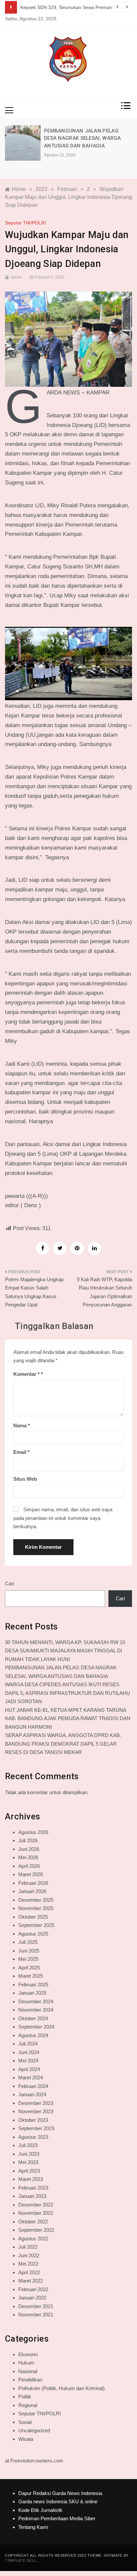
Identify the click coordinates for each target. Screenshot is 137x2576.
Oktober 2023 (33, 2120)
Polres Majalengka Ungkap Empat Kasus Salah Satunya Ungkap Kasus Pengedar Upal (34, 1292)
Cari (9, 1583)
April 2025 (29, 1968)
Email (21, 1452)
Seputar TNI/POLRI (25, 223)
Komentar (26, 1374)
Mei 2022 (28, 2264)
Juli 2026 (28, 1840)
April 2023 (29, 2171)
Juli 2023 (28, 2145)
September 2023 (36, 2128)
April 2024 (29, 2069)
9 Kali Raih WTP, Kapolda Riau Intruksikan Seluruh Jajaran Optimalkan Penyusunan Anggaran (104, 1292)
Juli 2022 (28, 2247)
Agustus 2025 (33, 1934)
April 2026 (29, 1866)
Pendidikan (30, 2380)
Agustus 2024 (33, 2035)
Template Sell (21, 2560)
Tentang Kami (33, 2527)
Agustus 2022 (33, 2239)
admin (16, 277)
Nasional (28, 2371)
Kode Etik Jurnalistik (40, 2510)
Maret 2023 (31, 2179)
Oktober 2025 (33, 1917)
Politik (25, 2397)
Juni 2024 (29, 2052)
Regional (28, 2405)
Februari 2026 (33, 1883)
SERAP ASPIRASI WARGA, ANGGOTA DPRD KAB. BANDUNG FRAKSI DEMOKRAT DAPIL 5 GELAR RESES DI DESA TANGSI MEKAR (63, 1744)
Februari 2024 (33, 2086)
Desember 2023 (36, 2103)
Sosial (25, 2422)
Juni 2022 (29, 2255)
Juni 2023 (29, 2154)
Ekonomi (28, 2354)
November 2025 (36, 1908)
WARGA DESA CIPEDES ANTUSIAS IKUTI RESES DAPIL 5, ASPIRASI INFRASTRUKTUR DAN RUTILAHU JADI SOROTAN (68, 1693)
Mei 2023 (28, 2162)
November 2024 (36, 2010)
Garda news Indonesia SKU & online (58, 2501)
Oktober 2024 (33, 2018)
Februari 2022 (33, 2289)
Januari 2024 (32, 2094)
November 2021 (36, 2315)
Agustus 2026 (33, 1832)
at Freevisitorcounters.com (34, 2461)
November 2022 (36, 2213)
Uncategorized (34, 2430)
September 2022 (36, 2230)
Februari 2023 (33, 2188)
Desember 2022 (36, 2205)
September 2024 (36, 2027)
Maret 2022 (31, 2281)
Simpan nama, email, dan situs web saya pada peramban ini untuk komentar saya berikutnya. (63, 1518)
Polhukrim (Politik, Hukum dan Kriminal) (62, 2388)
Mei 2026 (28, 1857)
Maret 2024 (31, 2077)
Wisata (26, 2439)
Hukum (26, 2363)
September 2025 (36, 1925)
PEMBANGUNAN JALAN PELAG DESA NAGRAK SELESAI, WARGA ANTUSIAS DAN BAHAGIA (82, 138)
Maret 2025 (31, 1976)
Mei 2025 (28, 1959)
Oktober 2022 (33, 2222)
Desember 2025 (36, 1900)
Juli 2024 (28, 2044)
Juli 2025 (28, 1942)
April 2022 (29, 2272)
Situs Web (25, 1479)
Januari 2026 (32, 1891)
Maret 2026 (31, 1874)
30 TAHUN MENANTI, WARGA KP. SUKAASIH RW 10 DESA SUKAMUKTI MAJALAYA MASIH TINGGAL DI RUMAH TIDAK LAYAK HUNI (65, 1651)
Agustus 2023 (33, 2137)
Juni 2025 (29, 1951)
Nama (22, 1425)
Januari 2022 (32, 2298)
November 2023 (36, 2111)
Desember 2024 (36, 2001)
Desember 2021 (36, 2306)
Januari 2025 (32, 1993)
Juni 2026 (29, 1849)
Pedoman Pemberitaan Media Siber (57, 2518)
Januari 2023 (32, 2196)
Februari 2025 (33, 1985)
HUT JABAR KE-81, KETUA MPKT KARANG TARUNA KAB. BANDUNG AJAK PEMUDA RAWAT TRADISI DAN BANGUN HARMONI (68, 1718)
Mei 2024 (28, 2061)
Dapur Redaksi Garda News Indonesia (60, 2493)
